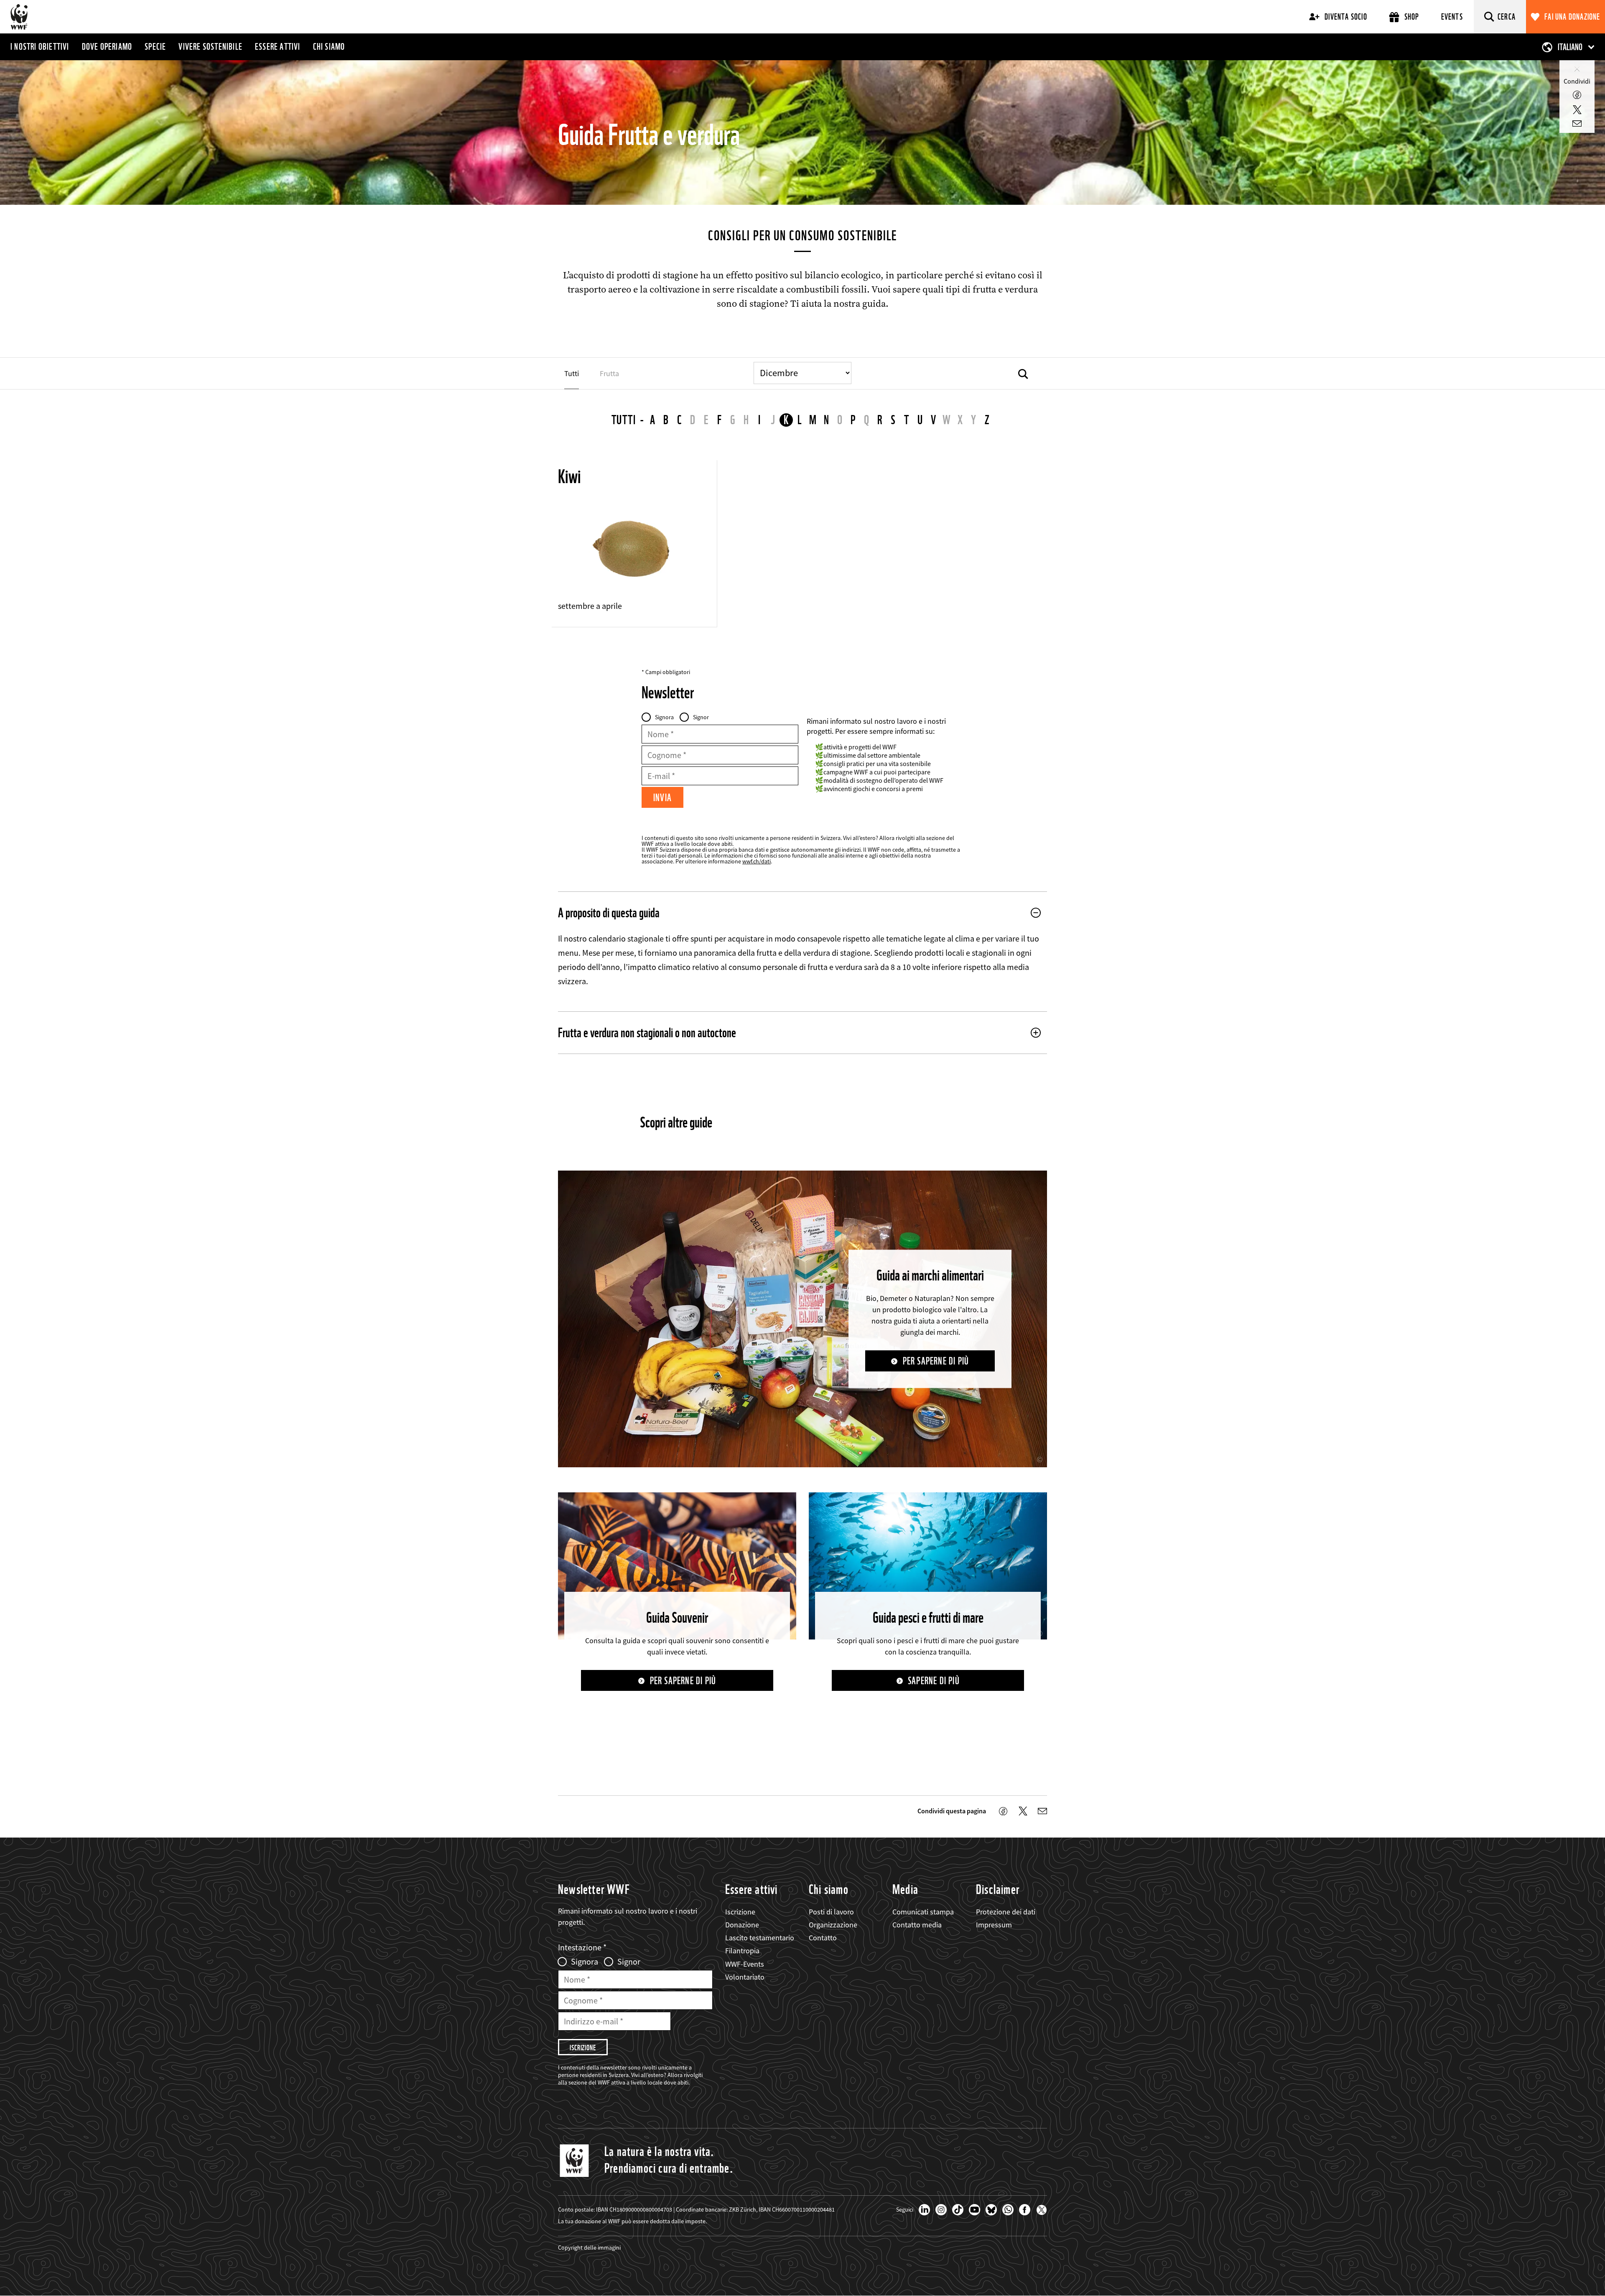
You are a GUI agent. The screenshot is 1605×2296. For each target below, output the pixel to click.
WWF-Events (745, 1964)
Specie (155, 46)
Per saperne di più (936, 1361)
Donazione (742, 1925)
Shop (1412, 17)
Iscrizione (740, 1912)
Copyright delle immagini (589, 2248)
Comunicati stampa (923, 1912)
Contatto (823, 1938)
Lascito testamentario (760, 1938)
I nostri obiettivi (40, 46)
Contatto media (917, 1925)
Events (1452, 17)
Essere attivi (278, 46)
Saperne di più (934, 1681)
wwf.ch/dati (757, 861)
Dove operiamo (107, 46)
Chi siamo (329, 46)
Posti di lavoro (831, 1912)
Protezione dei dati (1006, 1912)
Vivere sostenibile (210, 46)
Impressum (994, 1925)
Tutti (624, 420)
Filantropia (742, 1951)
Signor (701, 717)
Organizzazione (833, 1925)
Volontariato (745, 1977)
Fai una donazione (1572, 17)
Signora (664, 717)
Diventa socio (1346, 17)
